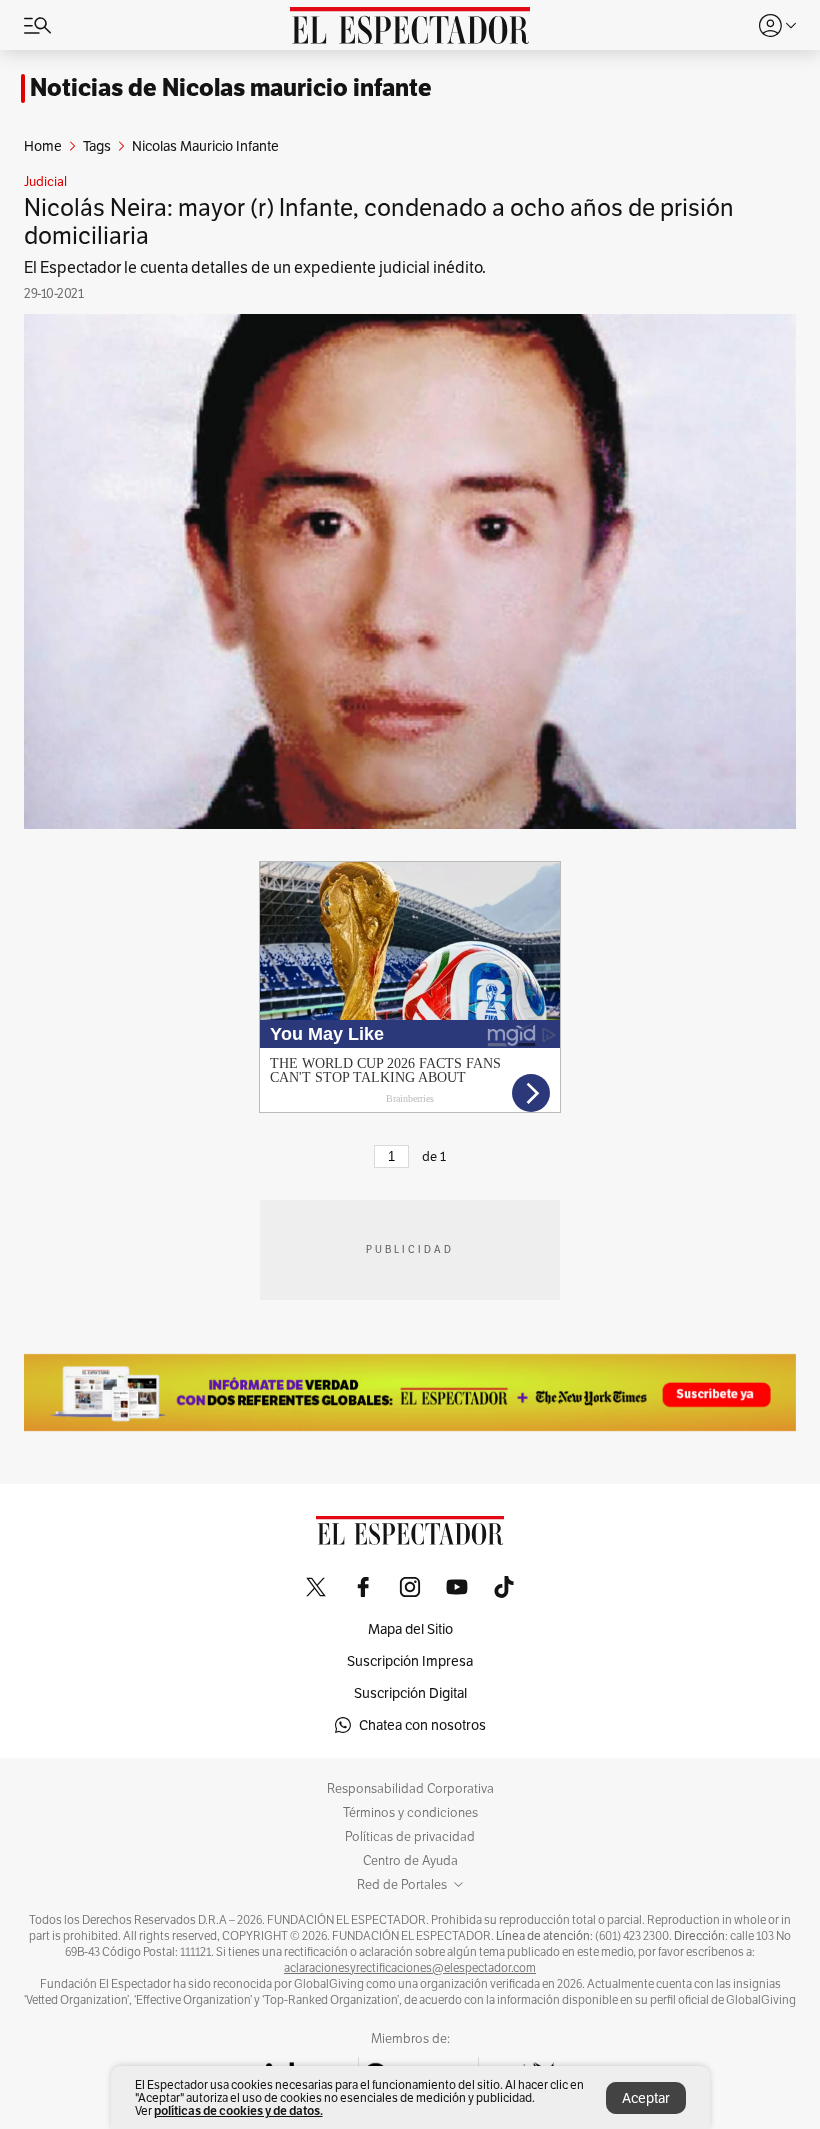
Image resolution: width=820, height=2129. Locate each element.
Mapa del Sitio (410, 1629)
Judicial (45, 182)
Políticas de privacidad (410, 1837)
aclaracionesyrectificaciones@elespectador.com (410, 1968)
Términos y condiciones (410, 1813)
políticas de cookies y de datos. (238, 2110)
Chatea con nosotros (422, 1725)
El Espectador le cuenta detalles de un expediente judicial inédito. (255, 267)
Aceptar (646, 2098)
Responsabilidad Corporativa (410, 1789)
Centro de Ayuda (410, 1861)
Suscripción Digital (410, 1693)
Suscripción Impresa (410, 1661)
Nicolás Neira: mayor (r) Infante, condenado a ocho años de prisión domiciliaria (379, 221)
